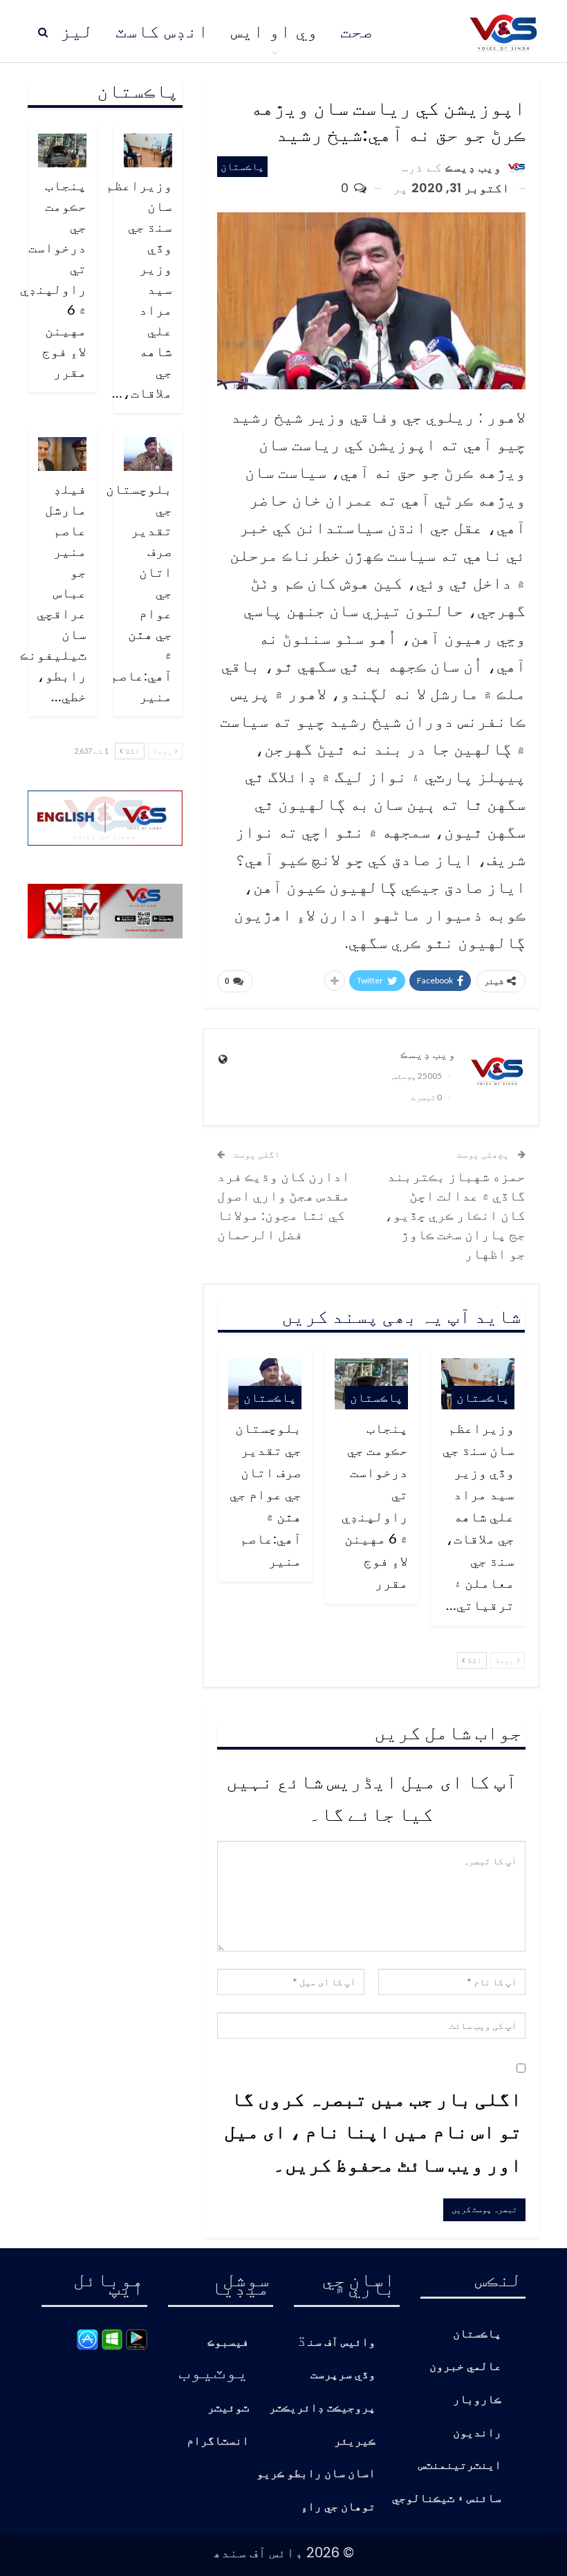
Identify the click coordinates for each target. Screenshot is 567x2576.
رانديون (477, 2433)
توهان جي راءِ (338, 2507)
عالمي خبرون (465, 2367)
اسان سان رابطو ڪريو (316, 2474)
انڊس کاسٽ (162, 31)
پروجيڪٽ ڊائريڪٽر (322, 2408)
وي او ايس (275, 31)
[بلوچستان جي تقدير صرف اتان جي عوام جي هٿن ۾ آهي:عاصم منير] (148, 454)
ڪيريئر (355, 2441)
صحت (357, 31)
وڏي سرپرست (343, 2375)
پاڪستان (242, 166)
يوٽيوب (214, 2371)
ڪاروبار (477, 2400)
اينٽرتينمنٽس (460, 2466)
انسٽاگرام (218, 2441)
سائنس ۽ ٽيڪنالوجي (447, 2499)
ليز (77, 31)
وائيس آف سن (342, 2343)
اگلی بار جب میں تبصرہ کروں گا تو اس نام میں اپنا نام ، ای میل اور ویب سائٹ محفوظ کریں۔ (373, 2131)
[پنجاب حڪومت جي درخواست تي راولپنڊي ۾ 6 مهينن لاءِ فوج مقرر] (62, 150)
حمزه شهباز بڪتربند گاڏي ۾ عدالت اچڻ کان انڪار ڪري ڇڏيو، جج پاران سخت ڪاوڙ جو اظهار (455, 1214)
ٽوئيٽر (228, 2408)
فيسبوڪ (228, 2343)
